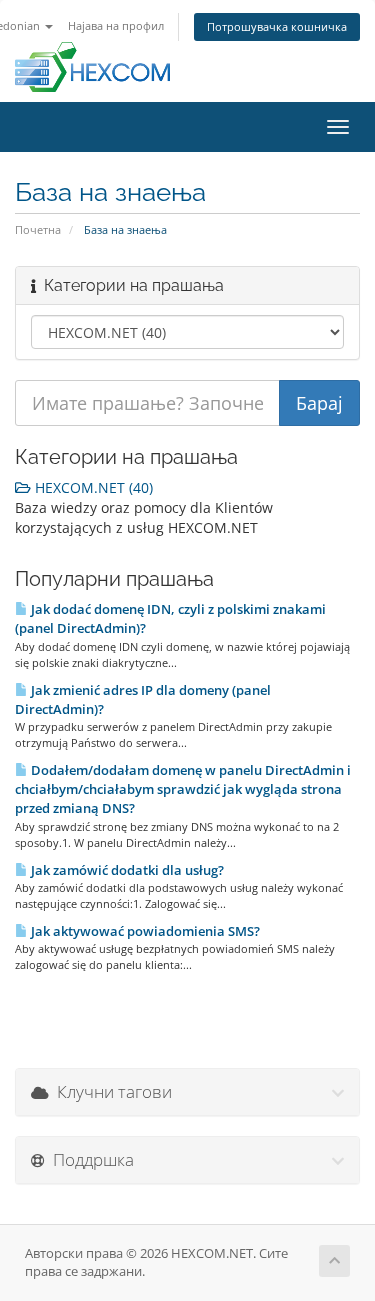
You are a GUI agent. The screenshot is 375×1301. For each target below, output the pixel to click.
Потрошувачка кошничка (277, 26)
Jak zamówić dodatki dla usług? (126, 870)
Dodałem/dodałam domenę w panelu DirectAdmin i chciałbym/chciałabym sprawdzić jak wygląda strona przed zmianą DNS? (183, 789)
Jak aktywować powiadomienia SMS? (144, 931)
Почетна (38, 229)
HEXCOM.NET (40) (92, 487)
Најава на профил (116, 25)
